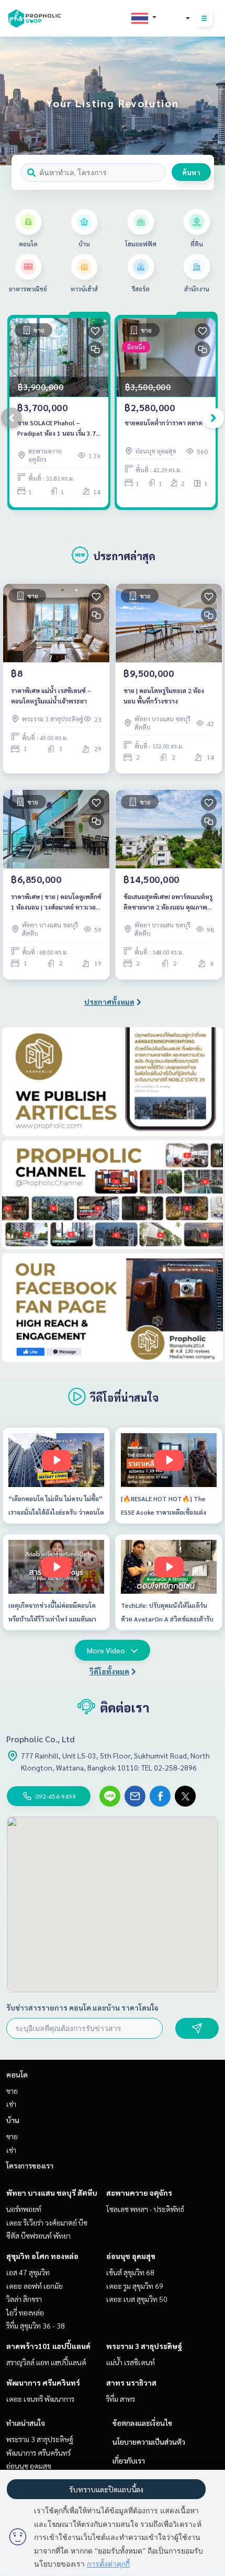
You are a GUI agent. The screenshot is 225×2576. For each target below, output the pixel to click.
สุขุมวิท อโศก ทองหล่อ (42, 2256)
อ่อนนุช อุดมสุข (131, 2256)
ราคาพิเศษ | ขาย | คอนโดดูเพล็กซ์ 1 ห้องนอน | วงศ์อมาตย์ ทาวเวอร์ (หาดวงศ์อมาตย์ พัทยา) (56, 902)
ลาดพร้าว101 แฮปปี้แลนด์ (48, 2346)
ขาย (12, 2091)
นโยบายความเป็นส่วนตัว (149, 2442)
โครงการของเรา (30, 2165)
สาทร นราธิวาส (131, 2382)
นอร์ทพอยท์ (24, 2209)
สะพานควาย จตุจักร (139, 2193)
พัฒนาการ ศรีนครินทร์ (43, 2382)
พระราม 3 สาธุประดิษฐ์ (144, 2346)
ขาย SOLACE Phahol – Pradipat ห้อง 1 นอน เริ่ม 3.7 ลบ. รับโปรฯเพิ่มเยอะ (57, 428)
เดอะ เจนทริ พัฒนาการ (40, 2399)
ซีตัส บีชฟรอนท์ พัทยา (38, 2235)
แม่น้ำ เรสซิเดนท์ (131, 2362)
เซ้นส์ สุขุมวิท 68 (130, 2272)
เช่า (11, 2104)
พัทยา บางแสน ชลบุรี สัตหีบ (52, 2193)
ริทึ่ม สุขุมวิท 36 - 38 (36, 2325)
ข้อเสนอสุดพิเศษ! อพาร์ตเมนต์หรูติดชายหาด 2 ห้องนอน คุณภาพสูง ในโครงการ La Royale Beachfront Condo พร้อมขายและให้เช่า (169, 902)
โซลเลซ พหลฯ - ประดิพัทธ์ (145, 2209)
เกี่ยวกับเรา (129, 2460)
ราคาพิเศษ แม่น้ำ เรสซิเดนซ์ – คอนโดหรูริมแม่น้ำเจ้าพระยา (51, 696)
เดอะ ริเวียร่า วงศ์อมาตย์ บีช (47, 2222)
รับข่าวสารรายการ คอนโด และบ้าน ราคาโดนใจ (82, 2007)
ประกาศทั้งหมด (109, 1002)
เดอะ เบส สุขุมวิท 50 (137, 2299)
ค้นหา (191, 172)
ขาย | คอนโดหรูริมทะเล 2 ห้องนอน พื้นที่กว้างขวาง (164, 696)
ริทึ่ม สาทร (121, 2399)
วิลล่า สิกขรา (24, 2299)
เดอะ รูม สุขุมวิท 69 (135, 2286)
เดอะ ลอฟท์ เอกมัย (35, 2286)
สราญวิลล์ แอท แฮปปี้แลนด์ (46, 2362)
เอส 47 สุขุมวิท (28, 2272)
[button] (209, 101)
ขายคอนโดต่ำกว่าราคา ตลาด (164, 423)
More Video (106, 1650)
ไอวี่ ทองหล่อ (25, 2312)
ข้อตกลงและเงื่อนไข (142, 2423)
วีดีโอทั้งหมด (109, 1671)
